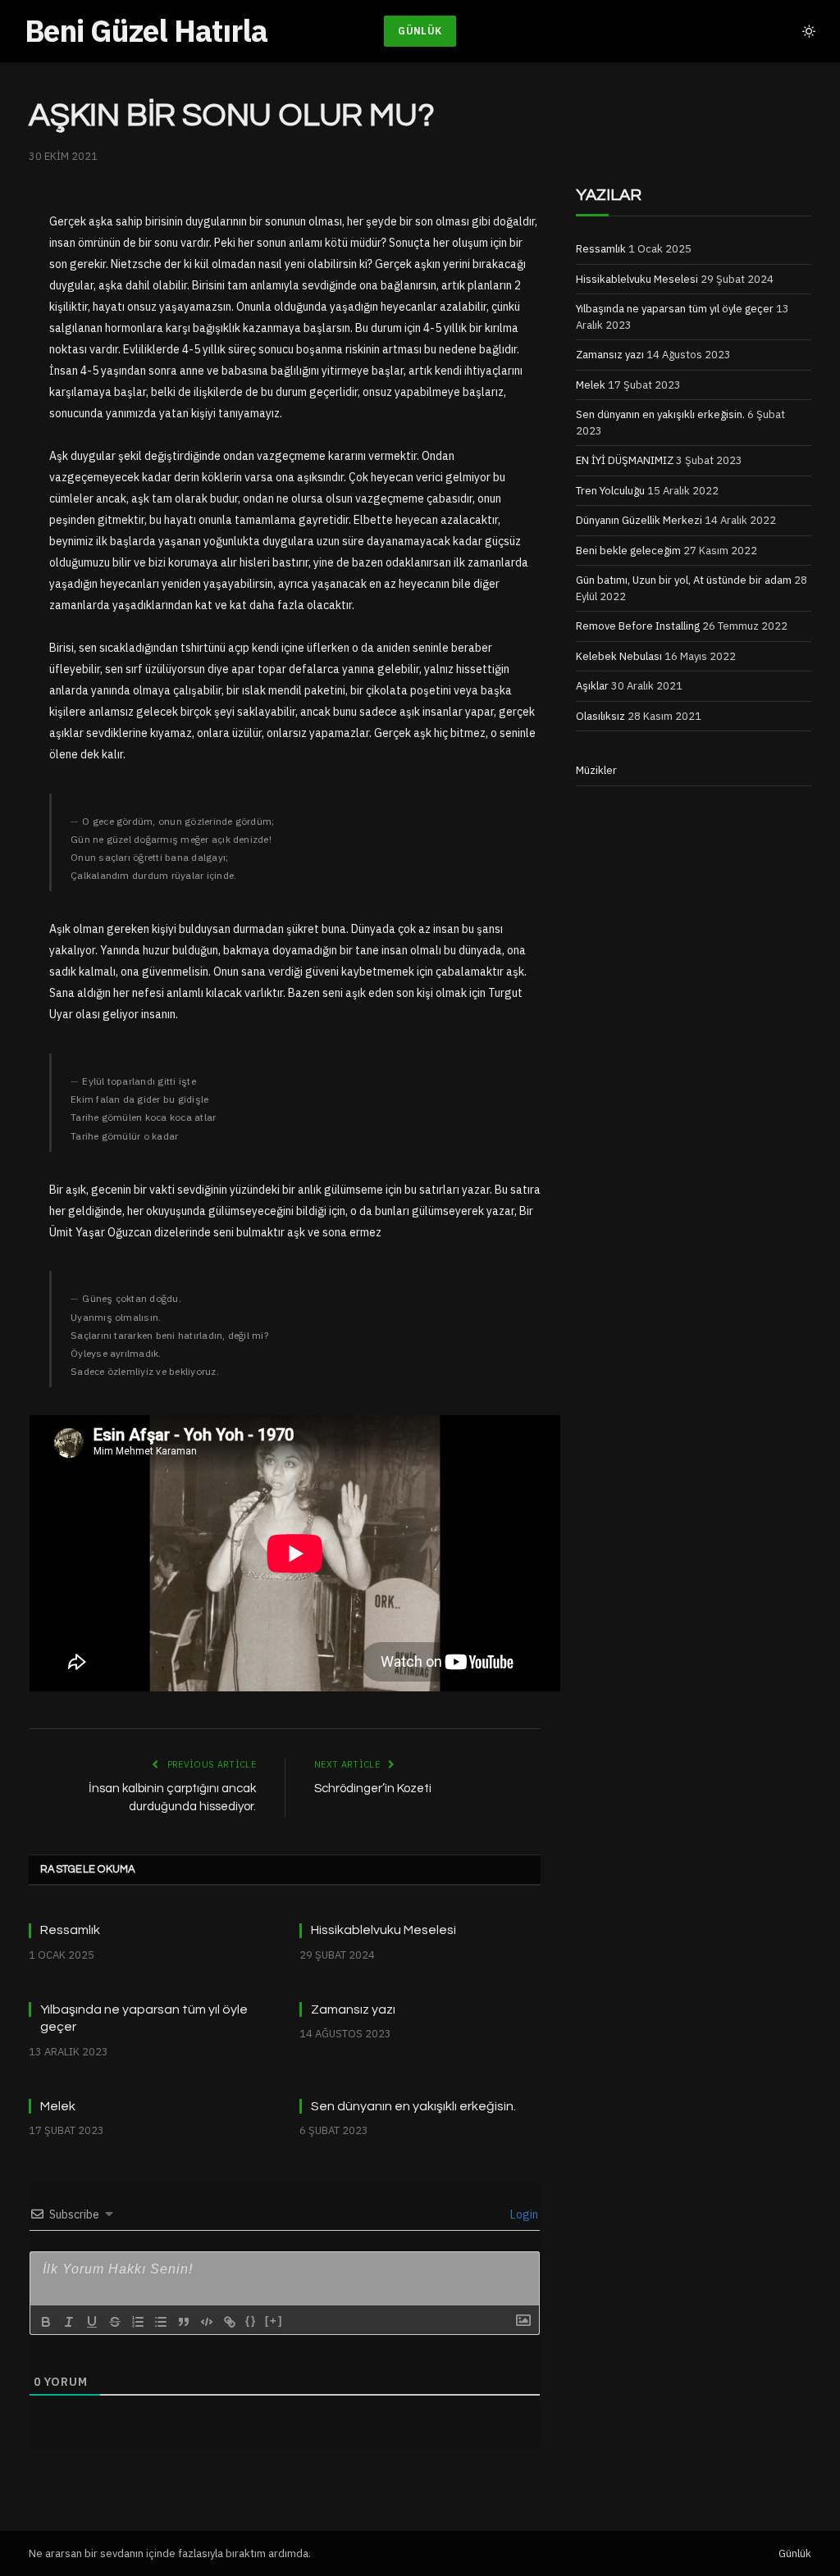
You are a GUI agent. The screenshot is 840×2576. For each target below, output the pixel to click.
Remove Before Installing (638, 626)
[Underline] (92, 2322)
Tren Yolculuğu (610, 491)
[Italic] (69, 2322)
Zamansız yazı (353, 2009)
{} (251, 2321)
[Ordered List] (138, 2322)
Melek (58, 2106)
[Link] (230, 2322)
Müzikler (596, 770)
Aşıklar (592, 686)
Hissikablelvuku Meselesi (383, 1930)
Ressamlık (70, 1930)
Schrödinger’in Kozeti (373, 1789)
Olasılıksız (600, 716)
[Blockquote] (184, 2322)
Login (523, 2214)
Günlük (420, 31)
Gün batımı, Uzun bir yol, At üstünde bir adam (684, 580)
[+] (274, 2321)
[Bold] (46, 2322)
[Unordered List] (161, 2322)
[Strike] (115, 2322)
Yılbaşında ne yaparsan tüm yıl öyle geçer (144, 2018)
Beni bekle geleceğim (628, 551)
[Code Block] (207, 2322)
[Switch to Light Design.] (807, 31)
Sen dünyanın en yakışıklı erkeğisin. (413, 2106)
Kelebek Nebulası (619, 656)
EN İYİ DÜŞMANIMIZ (625, 460)
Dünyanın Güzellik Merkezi (639, 520)
